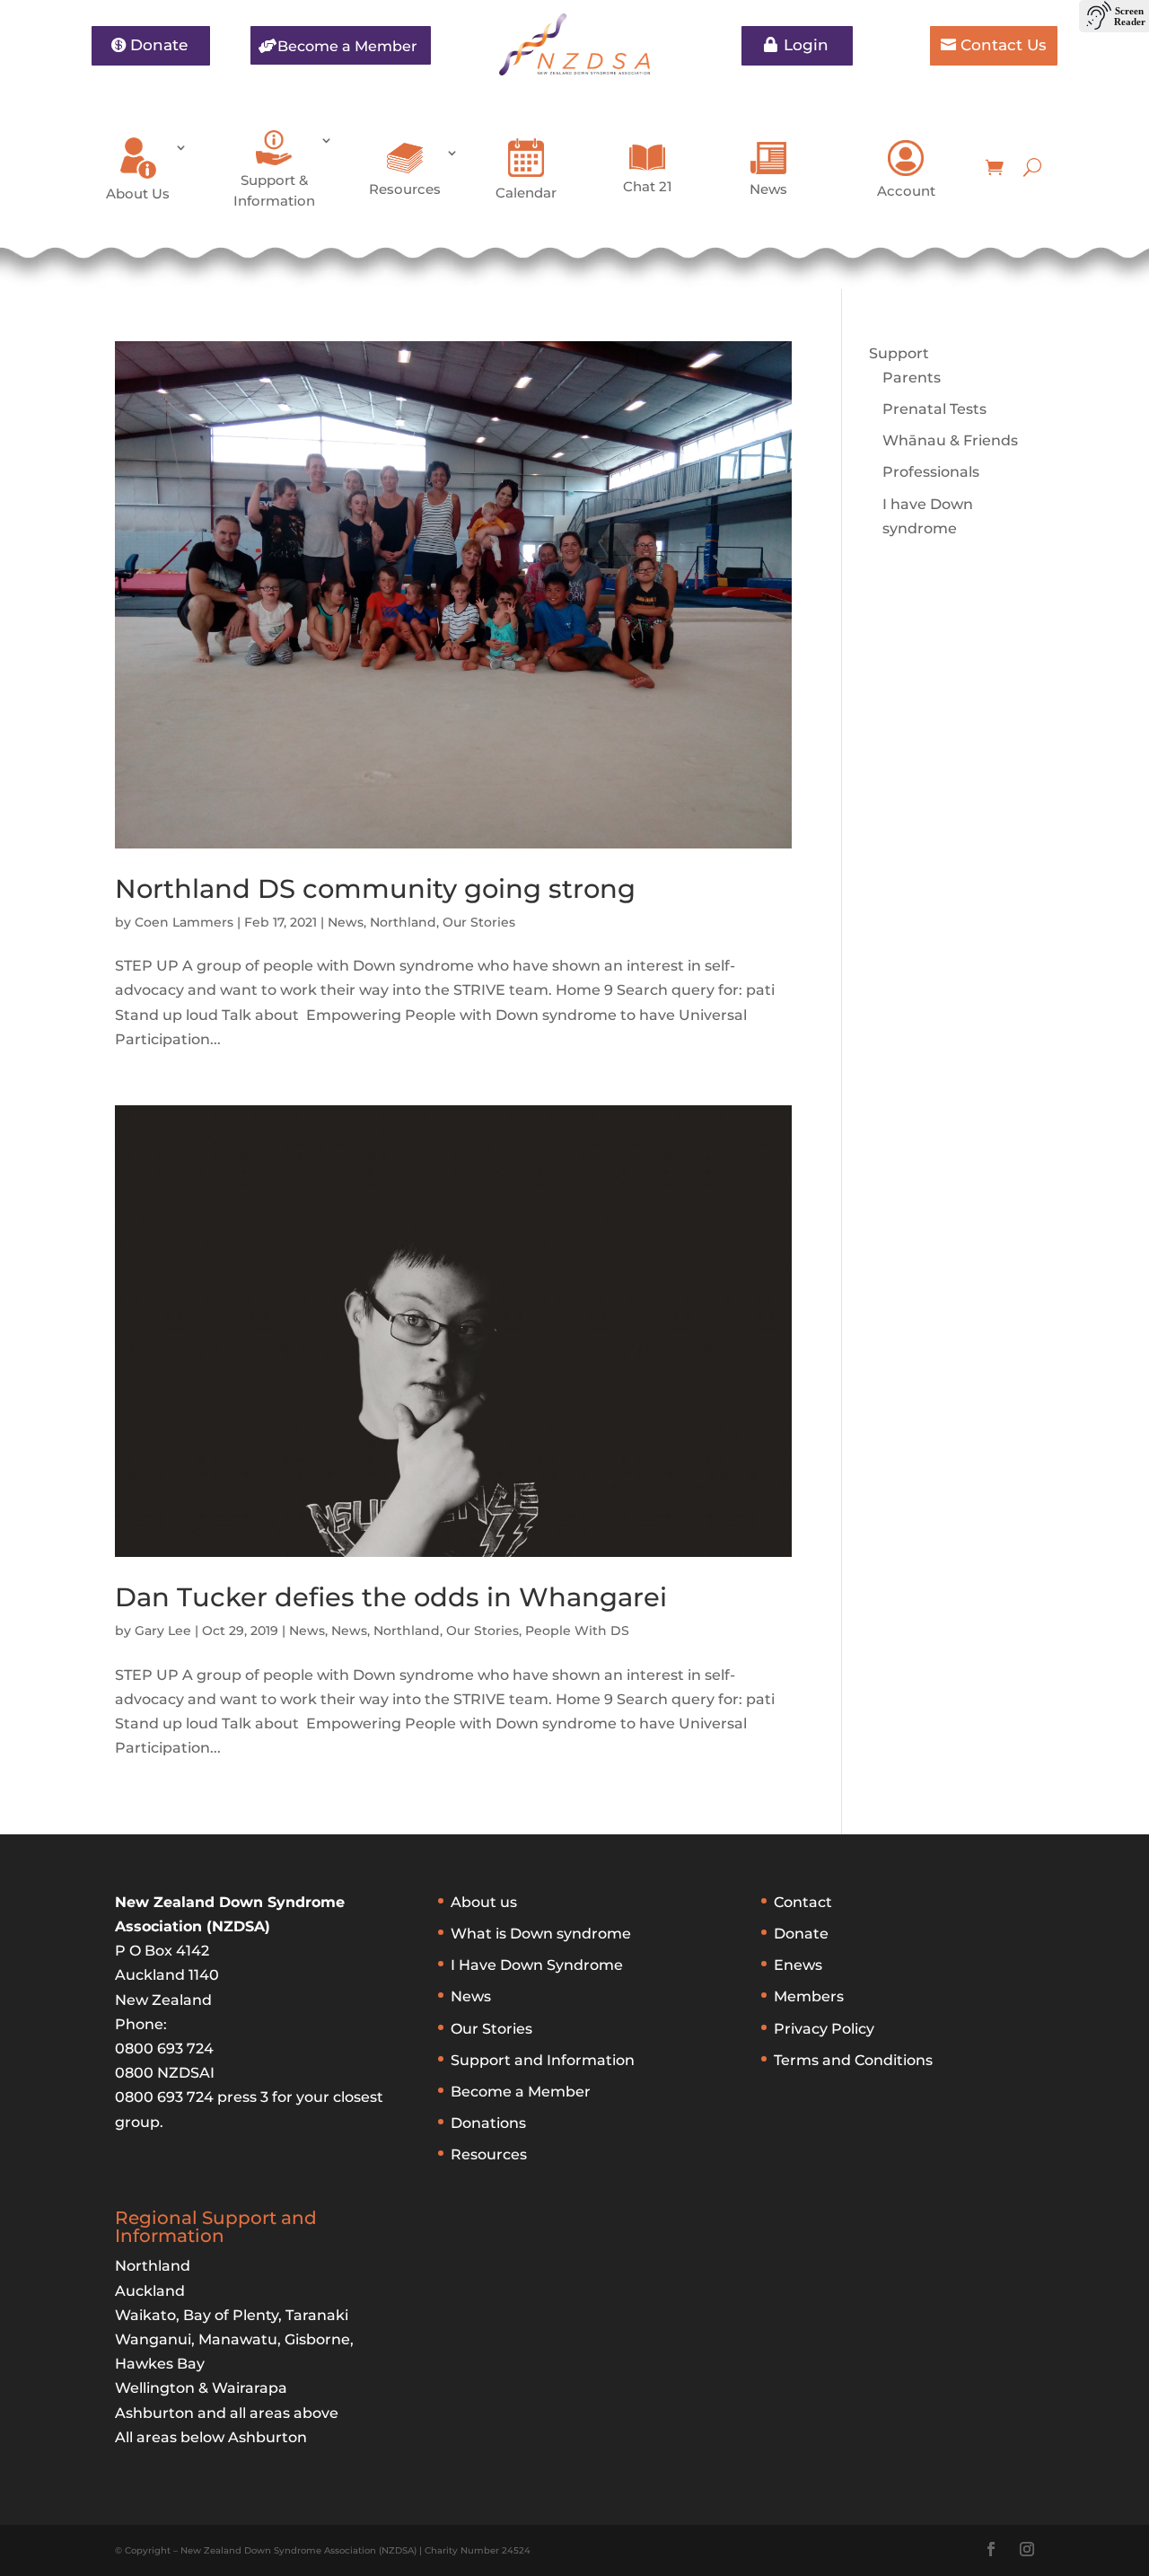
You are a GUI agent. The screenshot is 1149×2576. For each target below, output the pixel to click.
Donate (159, 45)
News (768, 189)
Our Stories (479, 922)
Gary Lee (163, 1631)
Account (906, 191)
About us (484, 1902)
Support (899, 353)
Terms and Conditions (853, 2060)
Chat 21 (648, 186)
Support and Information (543, 2060)
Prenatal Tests (934, 409)
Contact (803, 1902)
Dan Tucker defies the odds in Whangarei (391, 1597)
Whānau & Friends (950, 440)
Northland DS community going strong (375, 888)
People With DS (577, 1631)
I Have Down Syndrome (537, 1965)
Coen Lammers (184, 922)
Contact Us (1004, 45)
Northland (403, 922)
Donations (488, 2123)
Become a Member (347, 46)
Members (809, 1996)
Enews (798, 1965)
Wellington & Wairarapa (201, 2388)
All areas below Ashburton (211, 2437)
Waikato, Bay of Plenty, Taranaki (232, 2315)
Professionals (931, 472)
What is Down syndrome (541, 1934)
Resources (405, 189)
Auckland (150, 2291)
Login (806, 45)
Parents (912, 378)
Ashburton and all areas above (227, 2413)
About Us (138, 193)
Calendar (526, 193)
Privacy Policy (824, 2029)
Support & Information (274, 190)
